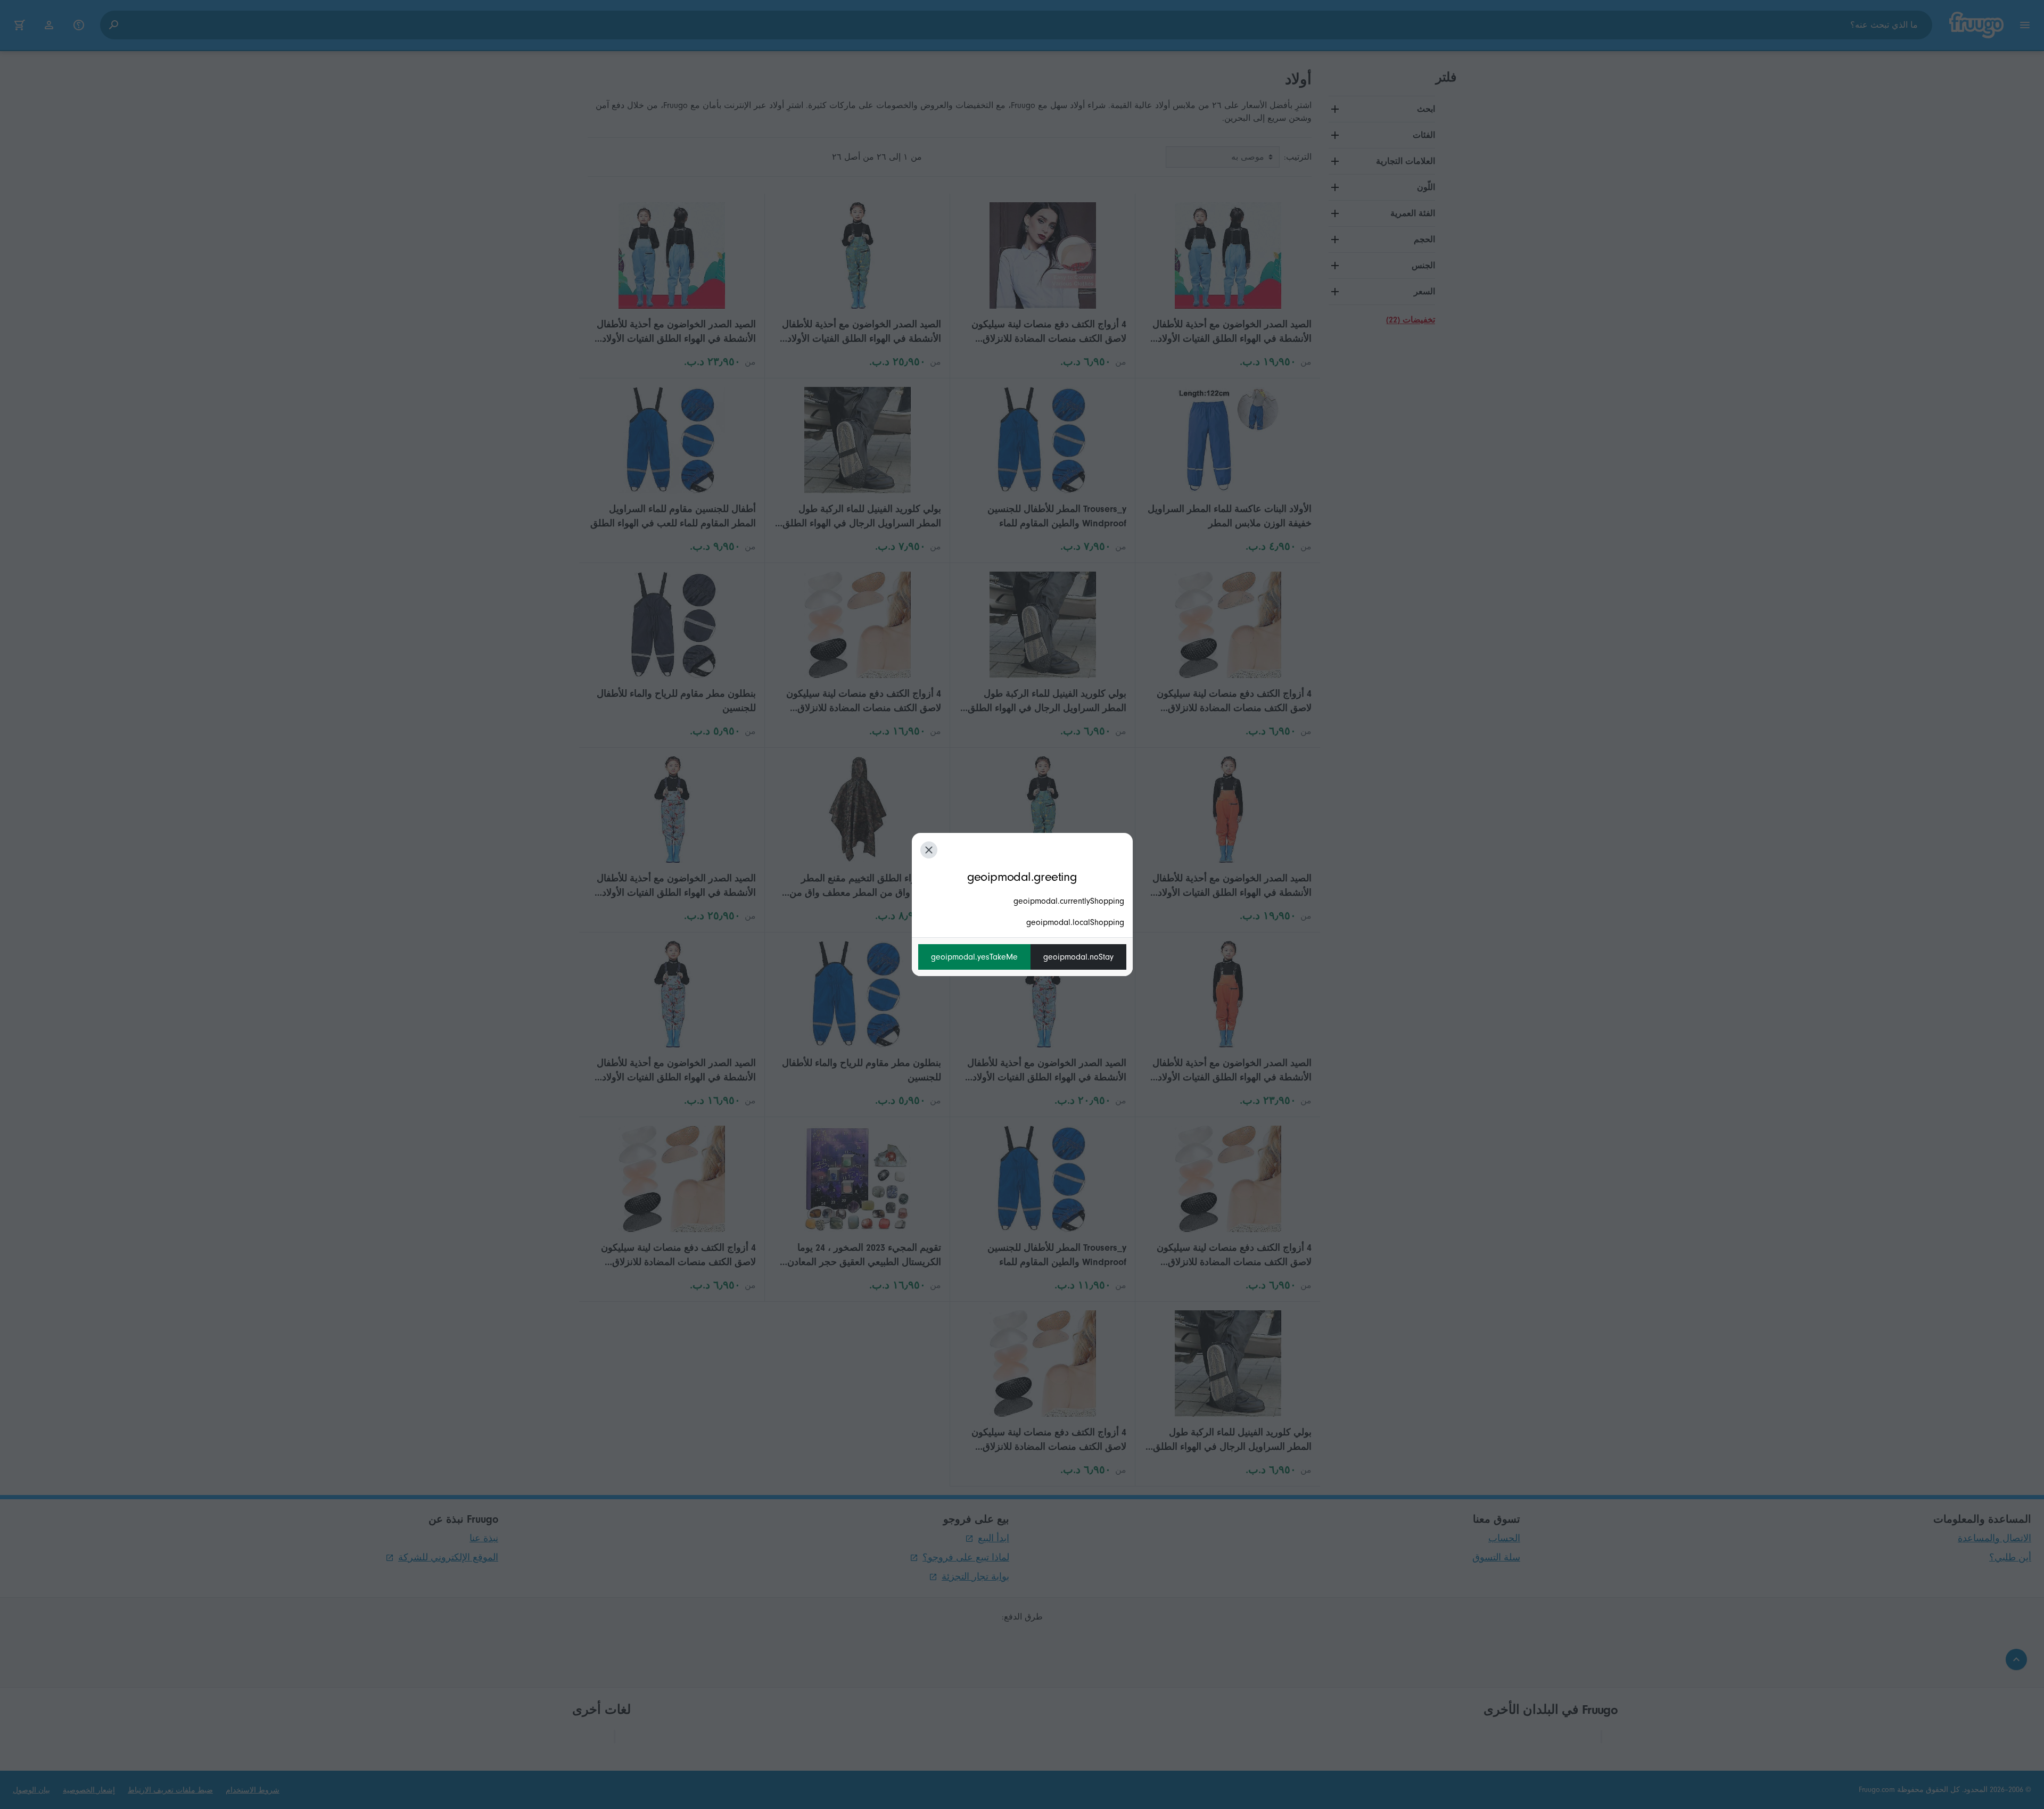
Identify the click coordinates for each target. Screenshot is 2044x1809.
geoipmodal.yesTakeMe (974, 957)
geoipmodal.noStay (1078, 957)
